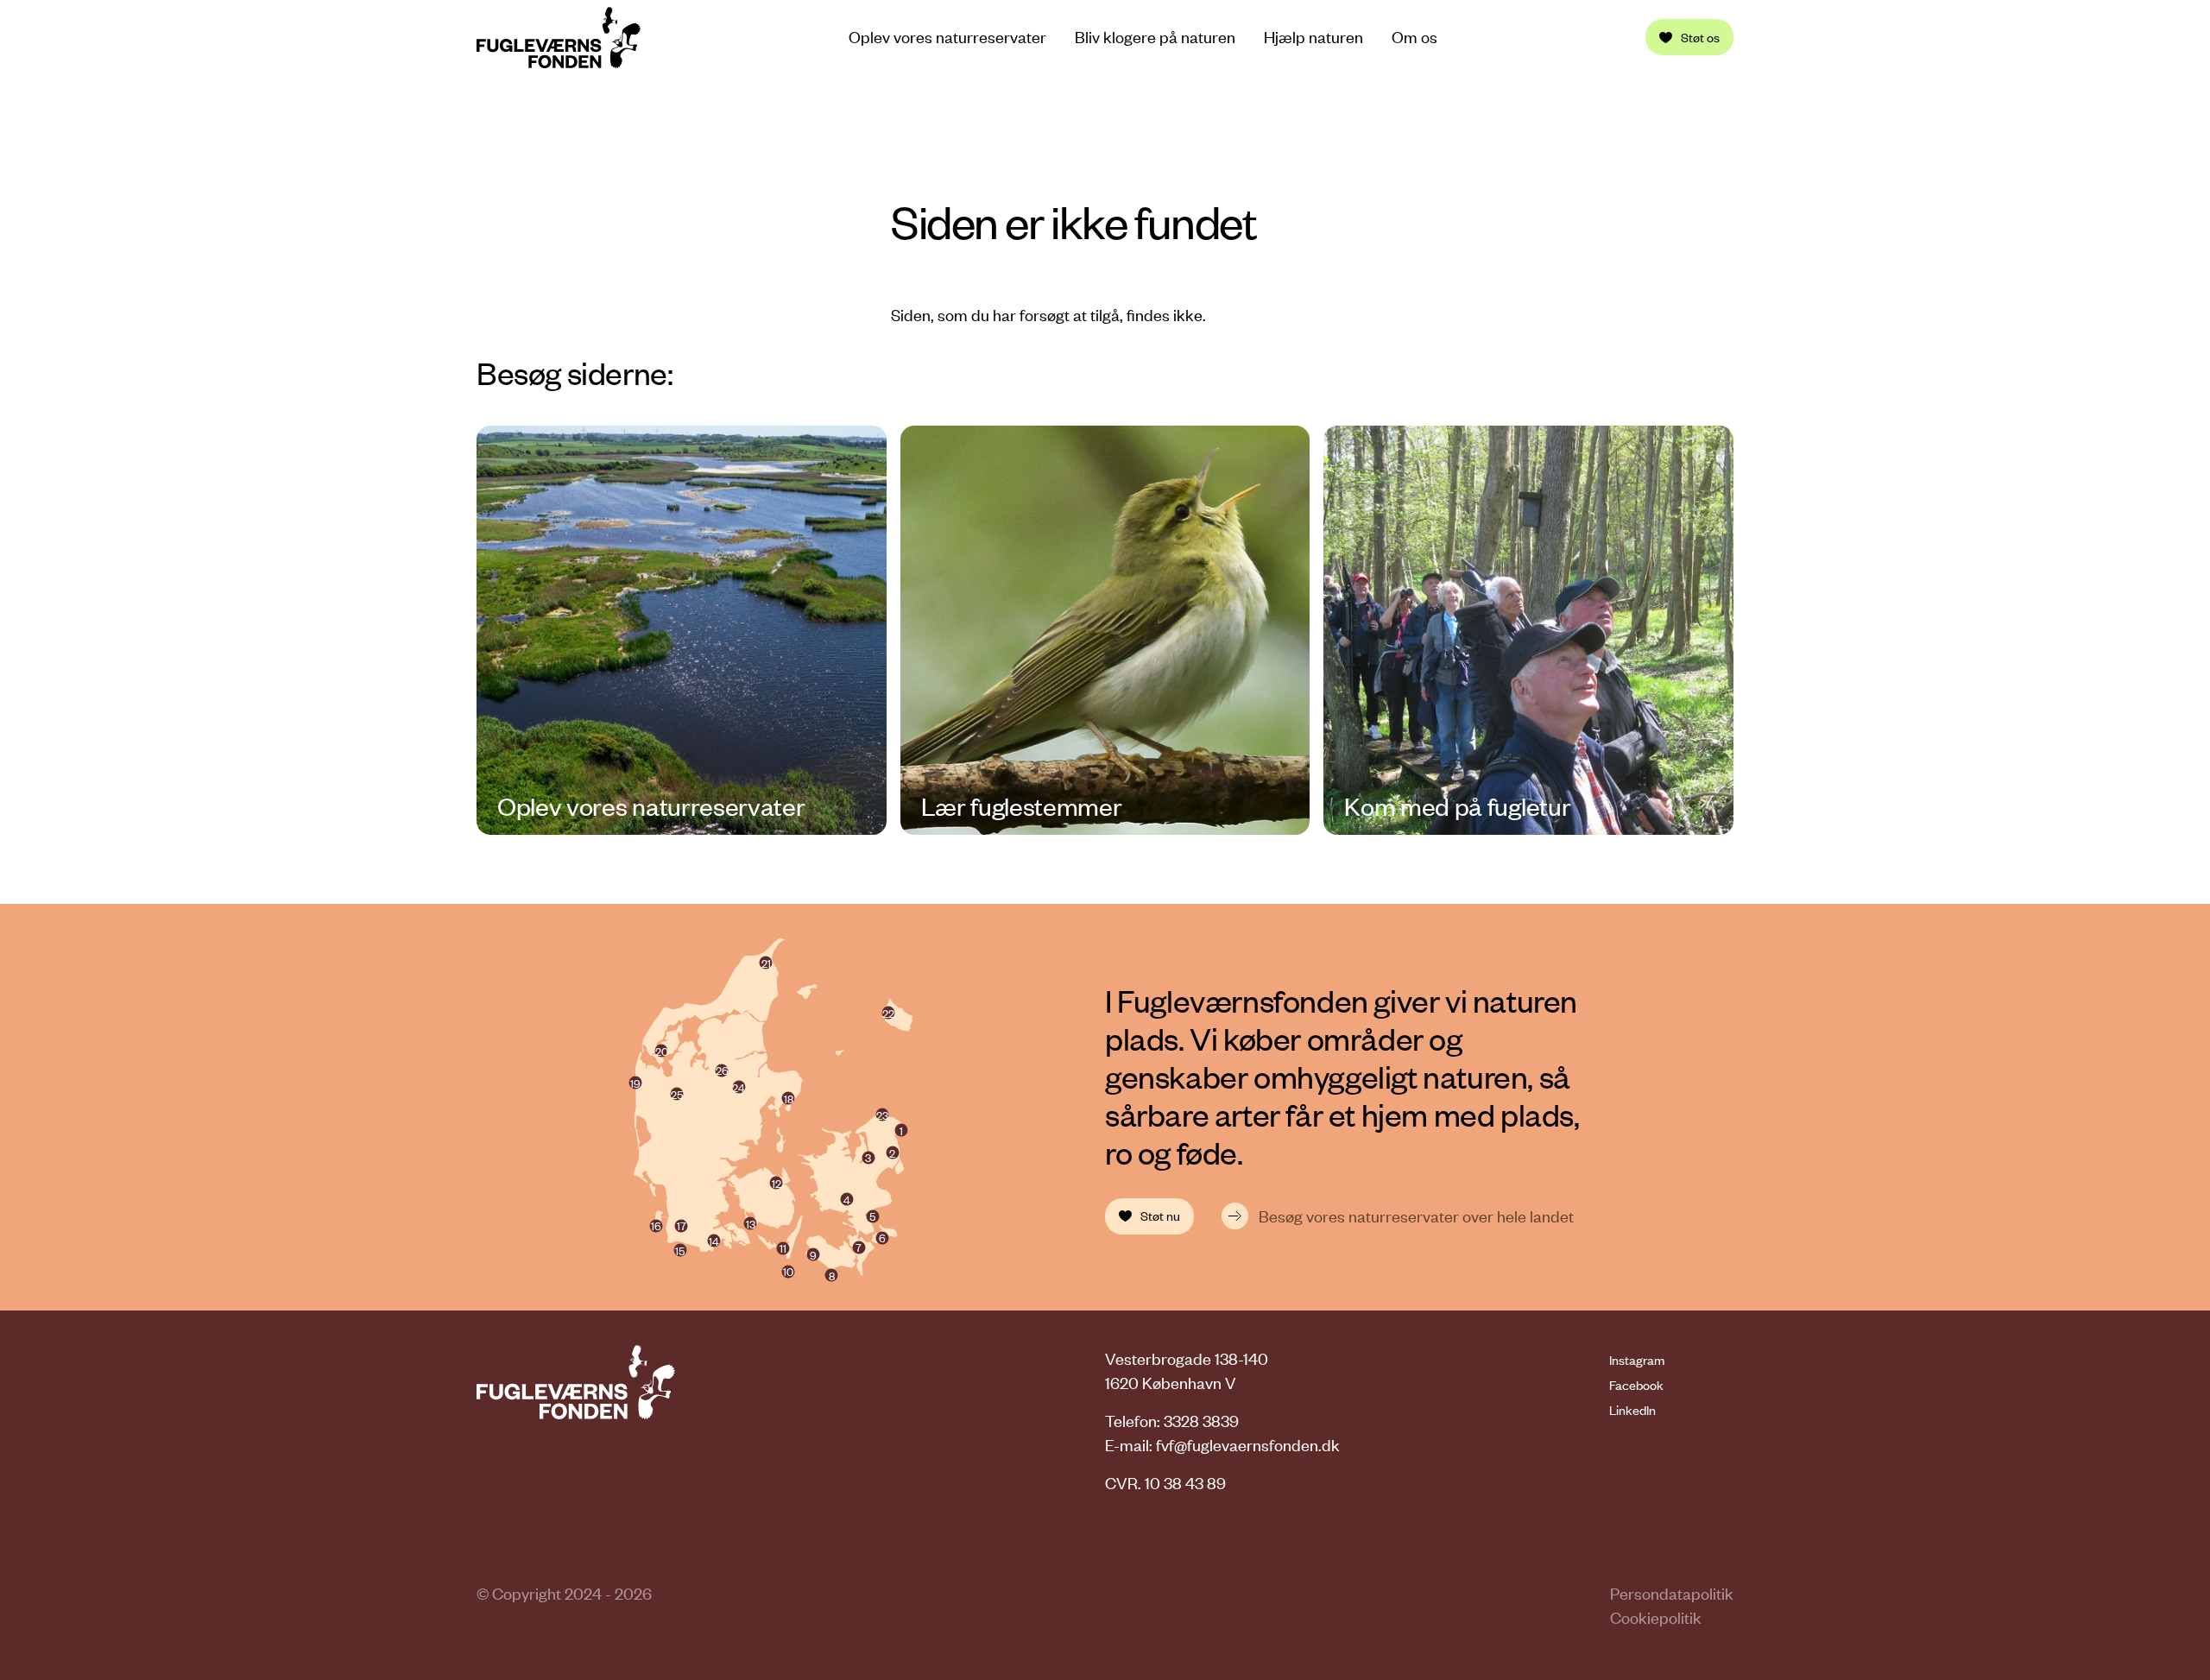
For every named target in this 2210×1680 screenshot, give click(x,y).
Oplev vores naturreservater (947, 37)
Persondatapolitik (1672, 1593)
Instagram (1637, 1360)
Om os (1414, 37)
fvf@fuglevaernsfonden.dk (1248, 1445)
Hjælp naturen (1313, 37)
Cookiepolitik (1656, 1617)
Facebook (1636, 1385)
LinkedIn (1632, 1410)
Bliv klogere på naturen (1155, 37)
